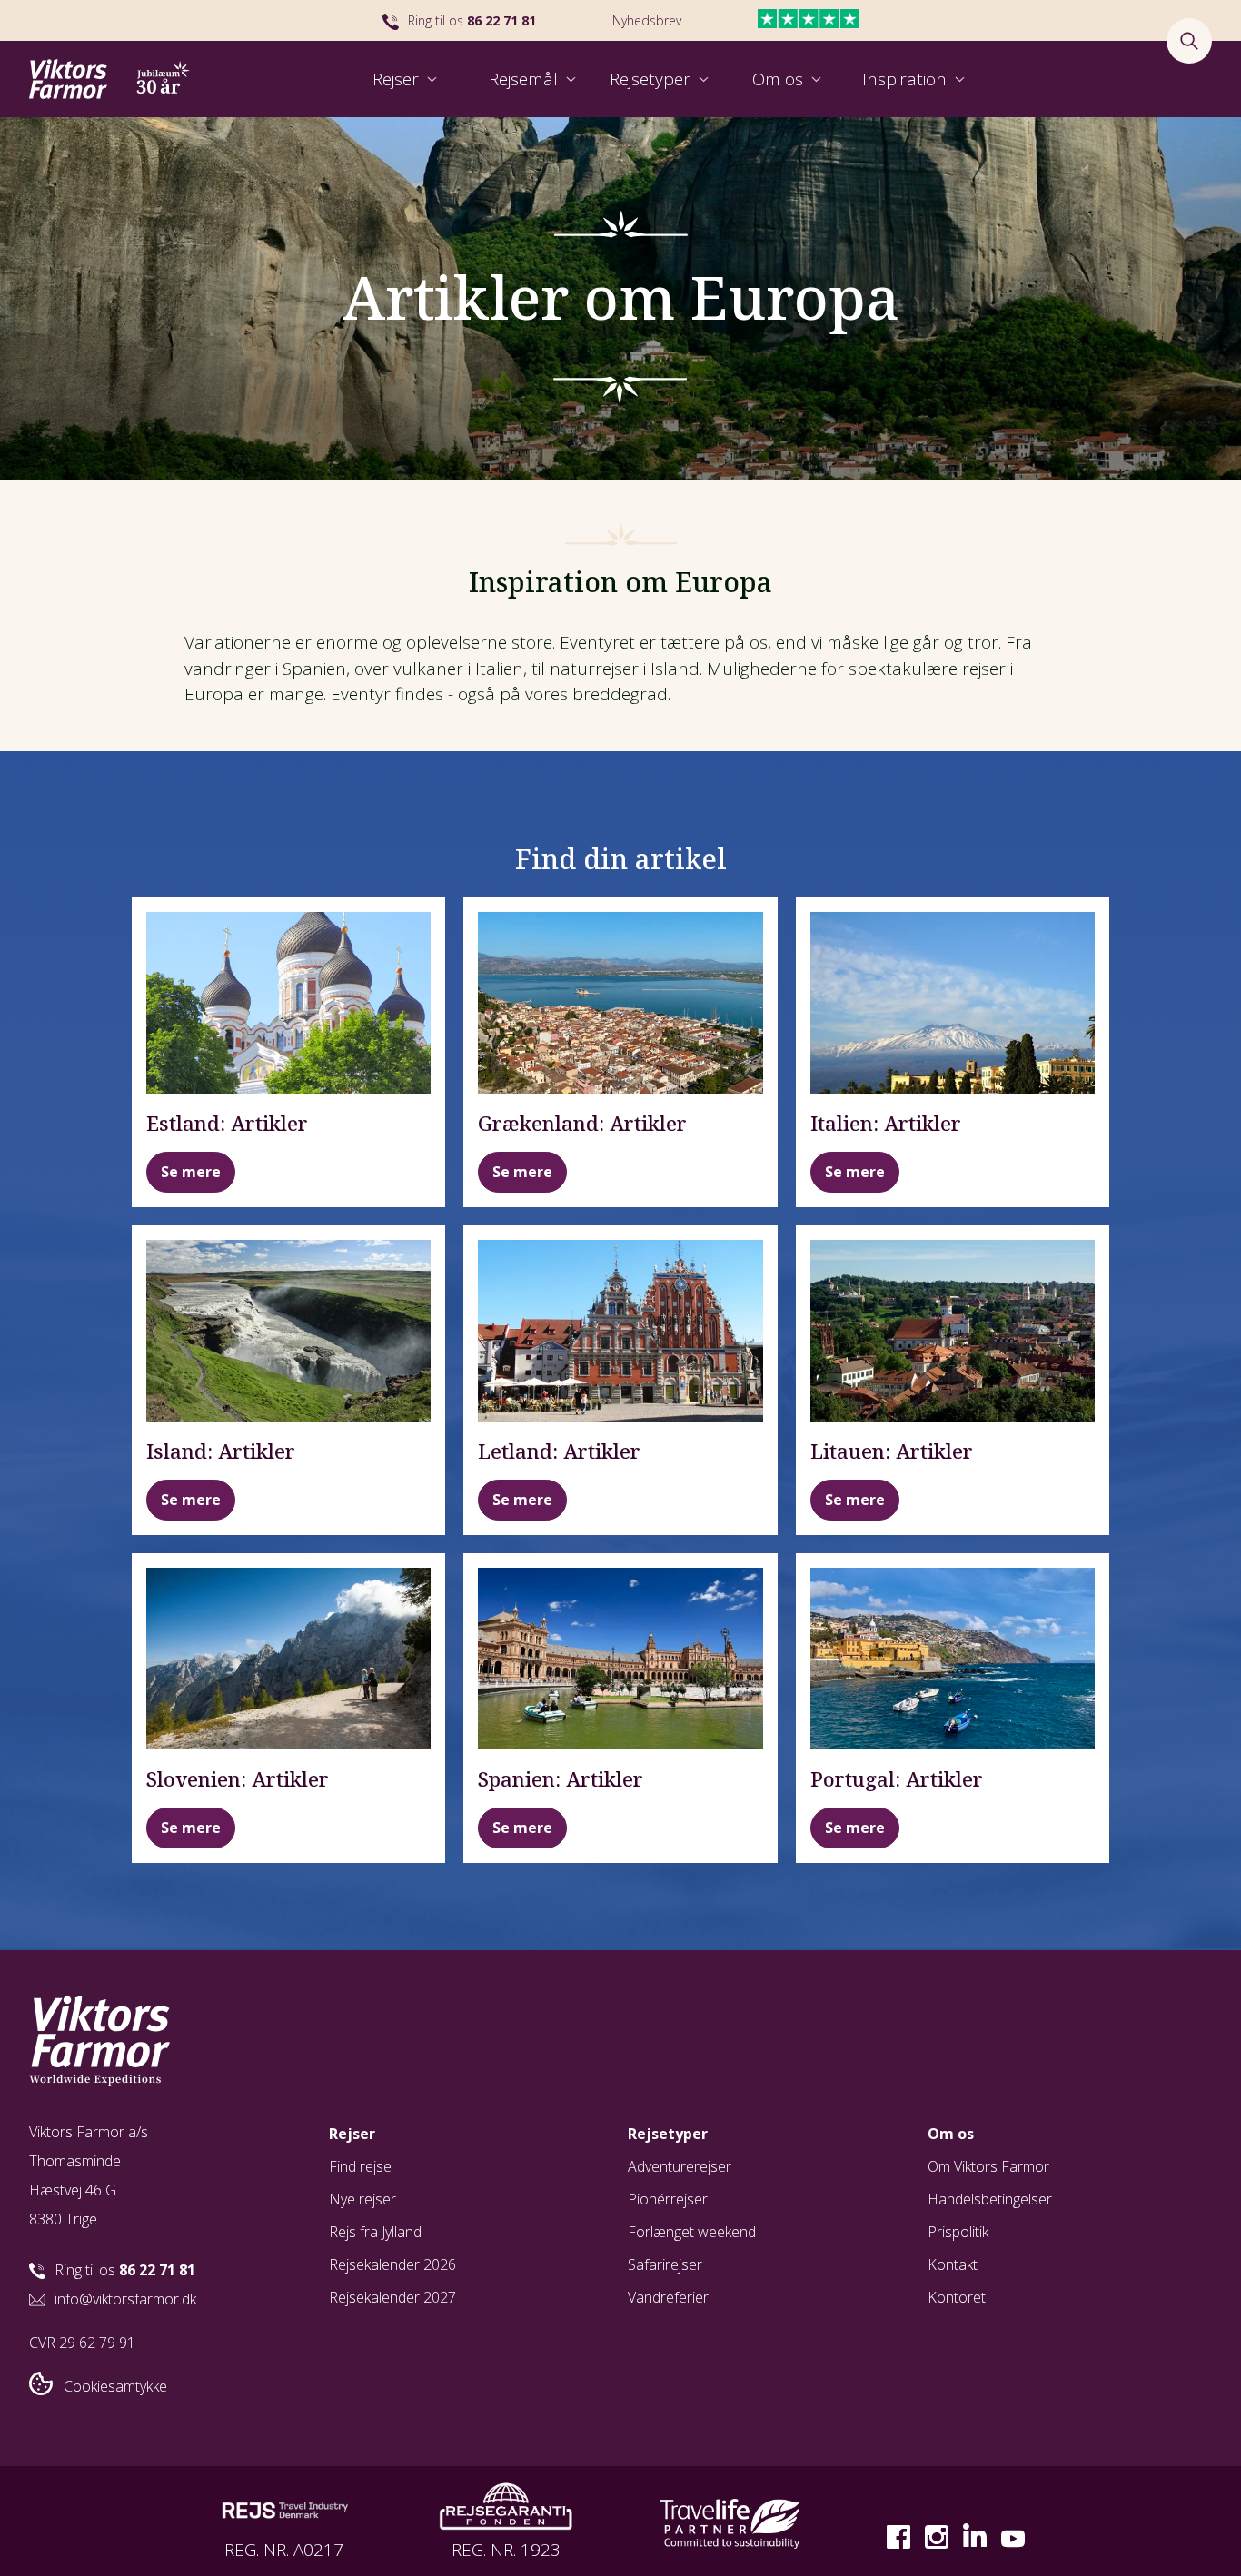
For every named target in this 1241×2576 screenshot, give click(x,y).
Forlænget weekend (692, 2232)
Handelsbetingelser (990, 2199)
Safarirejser (665, 2264)
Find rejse (360, 2166)
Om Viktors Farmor (988, 2166)
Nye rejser (362, 2199)
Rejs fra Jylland (375, 2232)
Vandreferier (668, 2297)
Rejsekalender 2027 (392, 2297)
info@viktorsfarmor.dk (125, 2299)
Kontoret (957, 2297)
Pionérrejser (668, 2199)
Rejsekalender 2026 (392, 2264)
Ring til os (472, 20)
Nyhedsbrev (647, 20)
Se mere (191, 1172)
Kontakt (953, 2264)
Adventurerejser (680, 2166)
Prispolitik (958, 2232)
